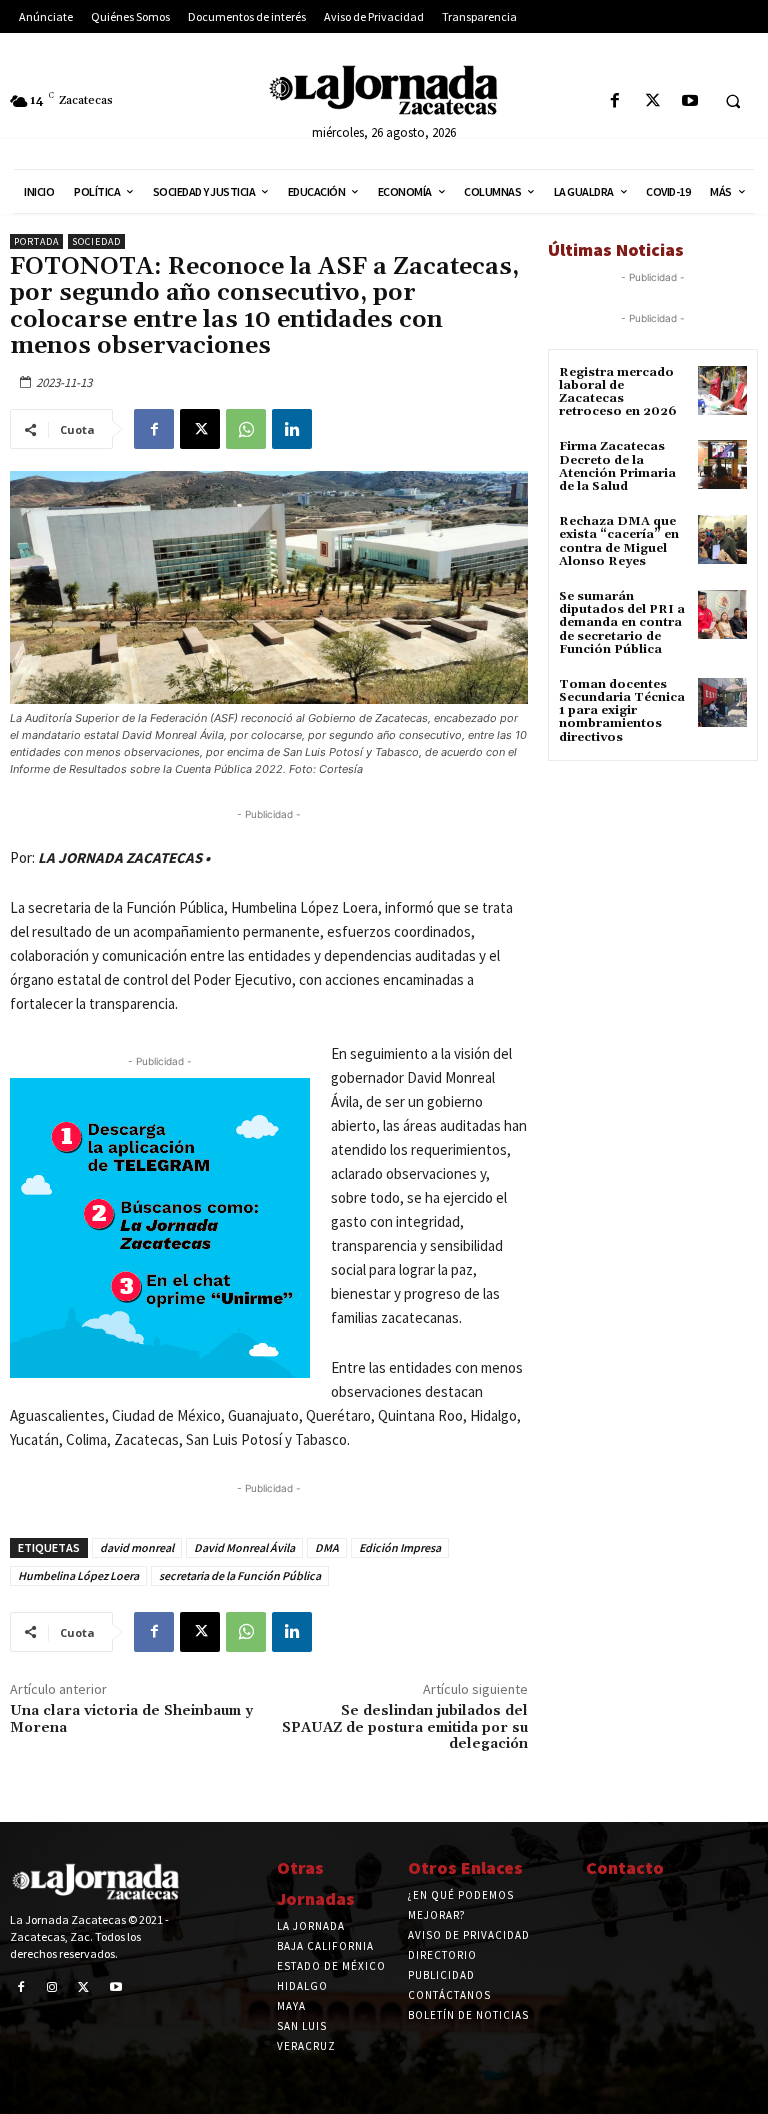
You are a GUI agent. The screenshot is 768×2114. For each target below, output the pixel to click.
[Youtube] (689, 101)
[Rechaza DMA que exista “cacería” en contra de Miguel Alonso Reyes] (722, 539)
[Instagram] (53, 1988)
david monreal (137, 1547)
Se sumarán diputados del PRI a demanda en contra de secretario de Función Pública (622, 623)
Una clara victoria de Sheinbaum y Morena (131, 1719)
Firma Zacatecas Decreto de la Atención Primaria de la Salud (617, 466)
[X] (652, 101)
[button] (733, 102)
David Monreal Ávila (244, 1547)
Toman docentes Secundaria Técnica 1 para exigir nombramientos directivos (622, 711)
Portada (36, 241)
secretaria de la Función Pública (240, 1575)
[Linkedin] (292, 429)
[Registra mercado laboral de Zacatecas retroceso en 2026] (722, 390)
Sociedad (96, 241)
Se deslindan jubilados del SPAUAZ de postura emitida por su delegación (405, 1728)
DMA (327, 1547)
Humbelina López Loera (78, 1575)
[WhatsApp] (246, 429)
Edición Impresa (400, 1547)
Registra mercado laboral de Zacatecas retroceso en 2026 (618, 392)
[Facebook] (615, 101)
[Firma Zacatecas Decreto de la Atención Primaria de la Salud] (722, 464)
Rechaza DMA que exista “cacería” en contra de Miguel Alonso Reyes (619, 541)
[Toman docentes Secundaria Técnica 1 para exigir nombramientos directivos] (722, 702)
